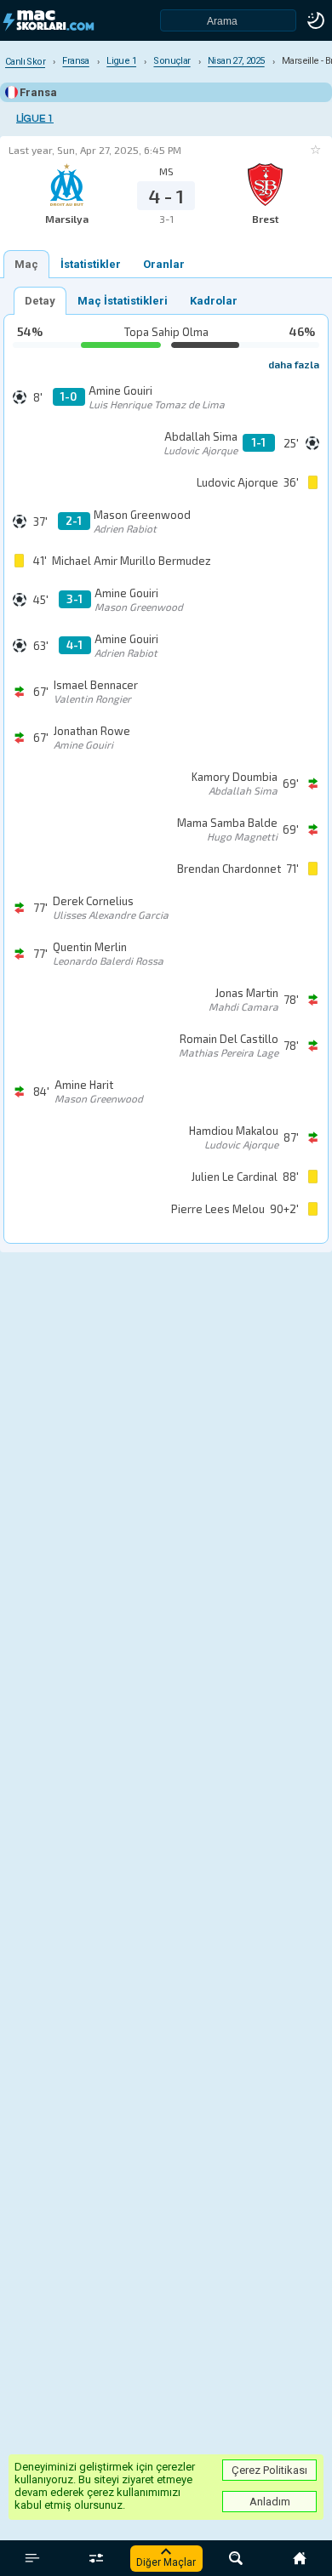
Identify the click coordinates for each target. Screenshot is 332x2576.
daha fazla (294, 364)
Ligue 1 (35, 119)
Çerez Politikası (269, 2470)
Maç (26, 264)
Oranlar (164, 264)
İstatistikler (91, 264)
